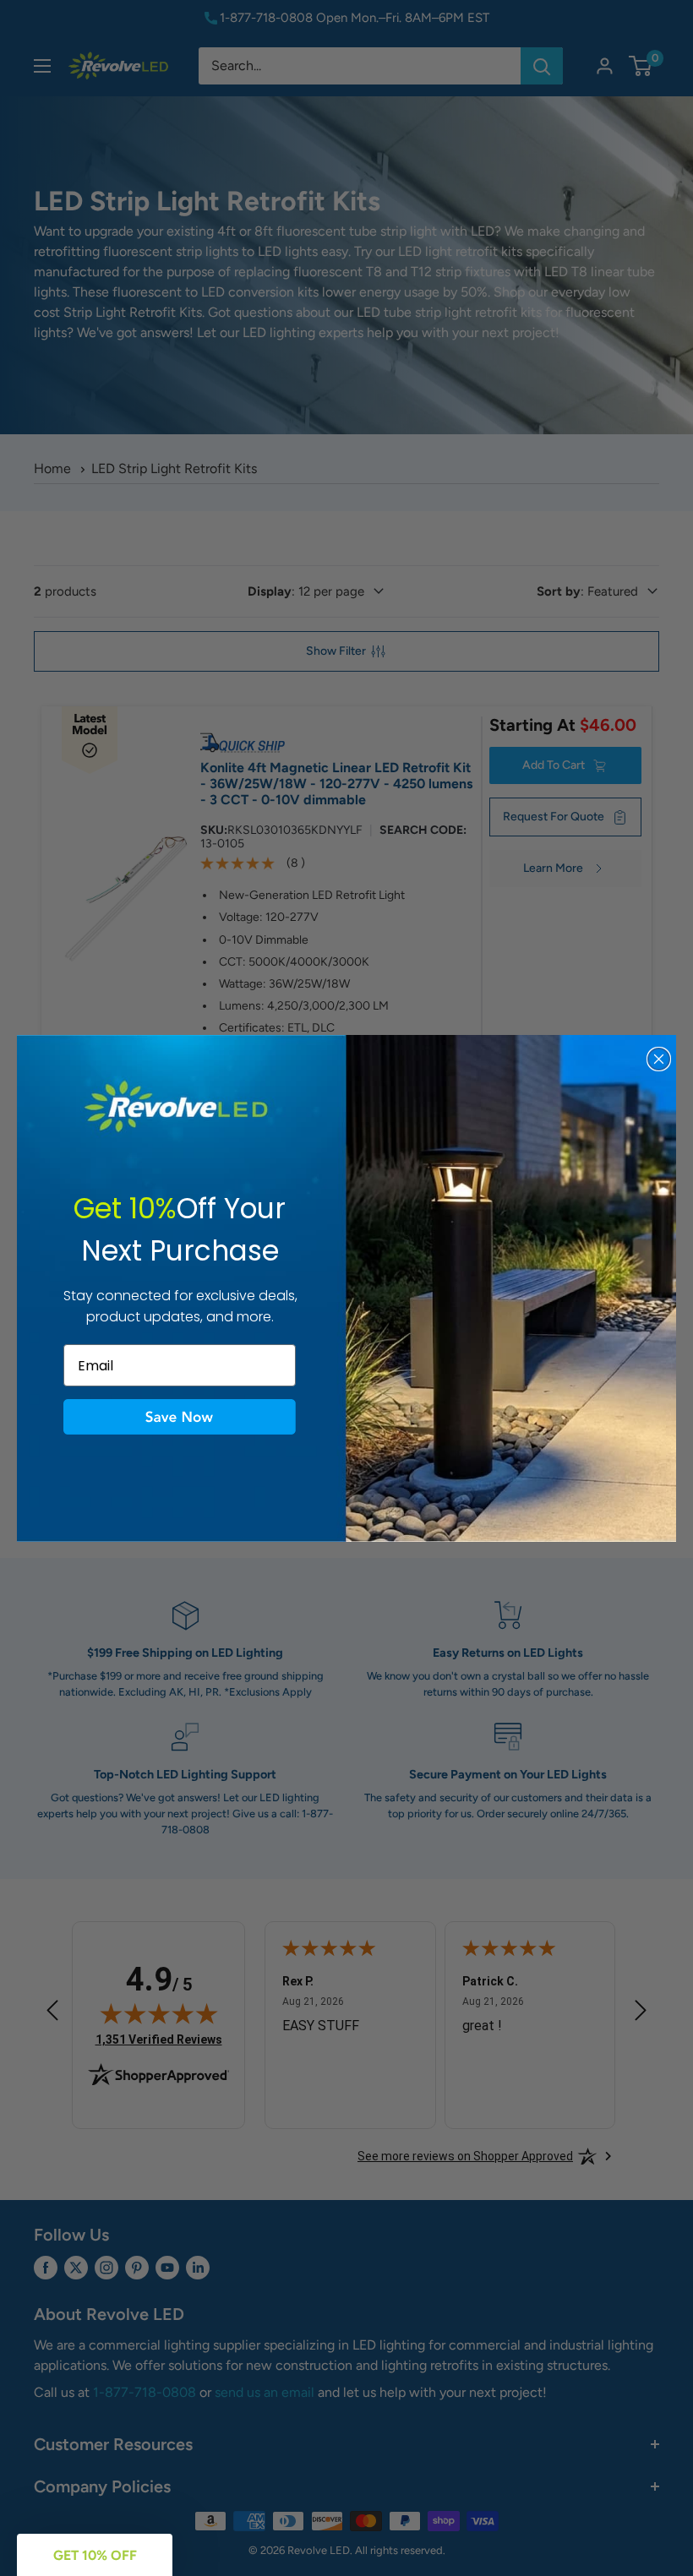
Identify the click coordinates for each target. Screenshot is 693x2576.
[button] (180, 1417)
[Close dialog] (659, 1059)
